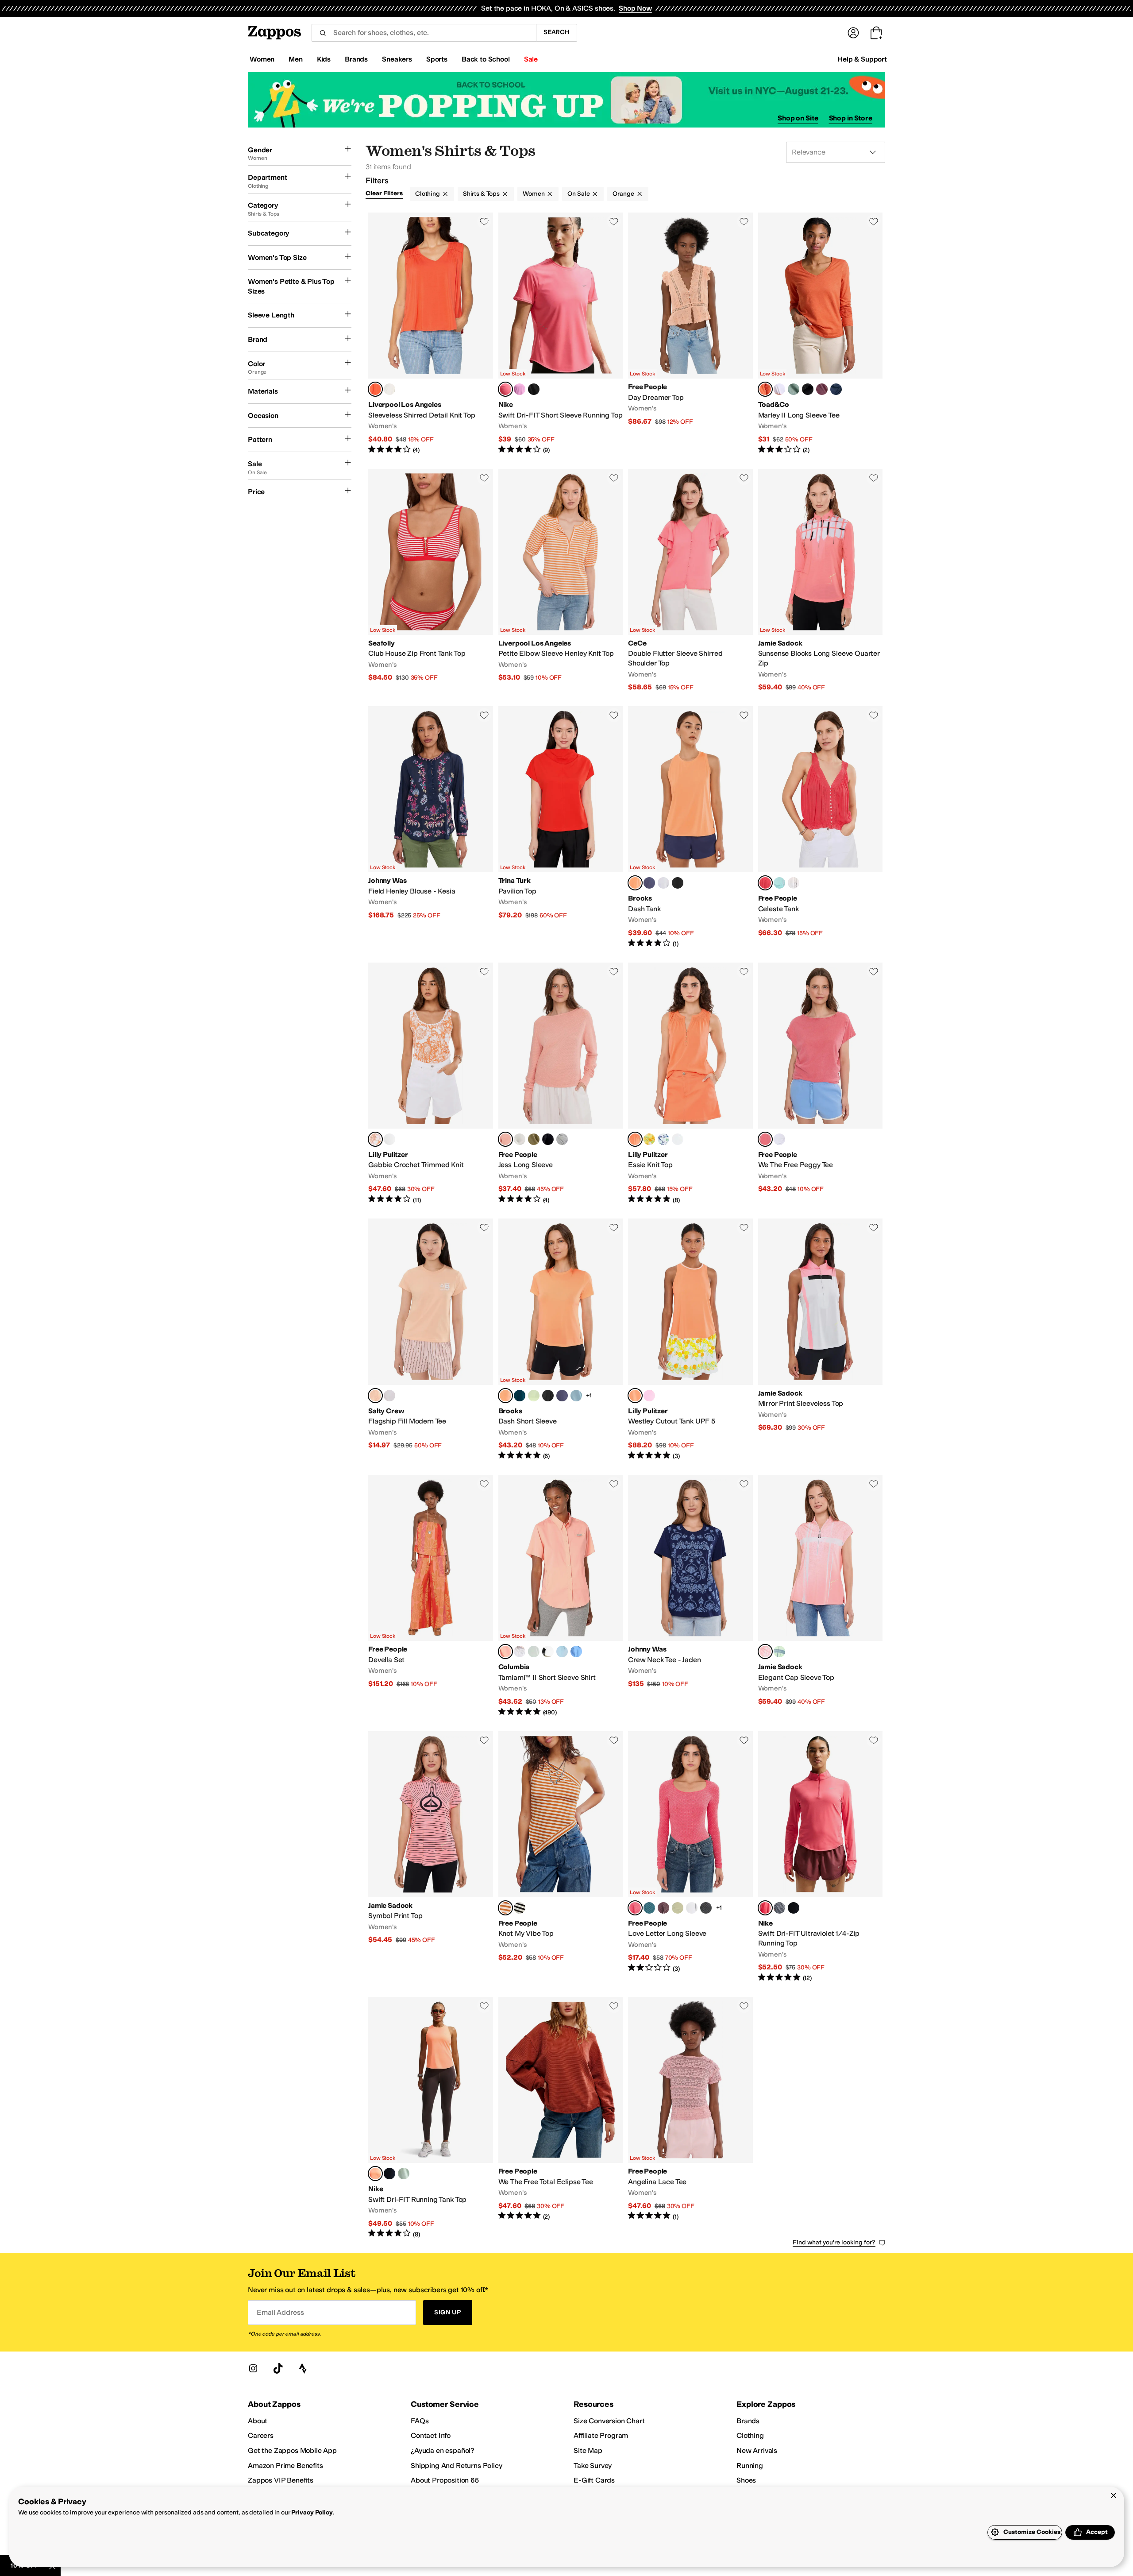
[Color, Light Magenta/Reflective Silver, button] (520, 389)
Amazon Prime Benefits (285, 2466)
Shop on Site (798, 118)
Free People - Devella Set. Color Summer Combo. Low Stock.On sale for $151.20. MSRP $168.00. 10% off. (431, 1596)
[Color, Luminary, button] (534, 1396)
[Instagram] (253, 2368)
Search (557, 32)
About (258, 2421)
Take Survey (593, 2466)
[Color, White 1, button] (520, 1652)
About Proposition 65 (445, 2480)
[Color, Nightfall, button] (649, 883)
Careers (261, 2435)
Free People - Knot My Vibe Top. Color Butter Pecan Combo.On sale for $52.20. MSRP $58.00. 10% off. (561, 1857)
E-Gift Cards (594, 2480)
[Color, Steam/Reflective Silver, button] (404, 2174)
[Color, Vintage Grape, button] (663, 1908)
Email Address (280, 2312)
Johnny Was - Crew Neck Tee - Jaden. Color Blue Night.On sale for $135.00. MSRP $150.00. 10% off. (690, 1596)
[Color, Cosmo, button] (520, 1396)
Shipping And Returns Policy (457, 2466)
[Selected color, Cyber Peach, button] (635, 883)
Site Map (588, 2450)
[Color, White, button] (663, 883)
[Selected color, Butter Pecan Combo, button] (505, 1908)
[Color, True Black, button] (808, 389)
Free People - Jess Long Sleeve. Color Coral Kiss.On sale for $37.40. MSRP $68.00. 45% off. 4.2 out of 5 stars (561, 1084)
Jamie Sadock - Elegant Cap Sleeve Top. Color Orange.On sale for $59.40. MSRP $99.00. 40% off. (821, 1596)
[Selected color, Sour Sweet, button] (765, 883)
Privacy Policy (312, 2512)
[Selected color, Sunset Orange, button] (635, 1139)
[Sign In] (853, 33)
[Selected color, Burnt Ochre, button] (765, 389)
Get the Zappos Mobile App (292, 2450)
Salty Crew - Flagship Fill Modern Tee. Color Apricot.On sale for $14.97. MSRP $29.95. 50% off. (431, 1340)
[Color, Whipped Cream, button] (389, 389)
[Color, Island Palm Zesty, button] (649, 1139)
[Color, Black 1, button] (548, 1652)
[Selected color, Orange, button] (765, 1652)
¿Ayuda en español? (443, 2450)
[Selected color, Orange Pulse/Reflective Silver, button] (375, 2174)
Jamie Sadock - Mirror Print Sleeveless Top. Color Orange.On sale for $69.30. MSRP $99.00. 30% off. (821, 1340)
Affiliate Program (601, 2435)
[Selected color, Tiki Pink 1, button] (505, 1652)
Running (750, 2466)
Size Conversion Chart (609, 2421)
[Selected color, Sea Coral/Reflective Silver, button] (505, 389)
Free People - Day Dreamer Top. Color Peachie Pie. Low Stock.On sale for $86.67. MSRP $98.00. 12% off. (690, 334)
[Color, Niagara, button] (534, 1652)
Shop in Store (851, 118)
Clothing (428, 194)
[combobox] (424, 33)
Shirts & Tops (481, 194)
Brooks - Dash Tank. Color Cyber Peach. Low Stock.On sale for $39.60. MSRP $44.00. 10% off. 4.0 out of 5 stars (690, 827)
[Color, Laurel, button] (794, 389)
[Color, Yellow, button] (779, 1652)
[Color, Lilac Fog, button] (389, 1396)
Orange (623, 194)
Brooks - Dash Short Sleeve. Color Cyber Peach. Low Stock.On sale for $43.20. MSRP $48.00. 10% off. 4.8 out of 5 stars (561, 1340)
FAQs (420, 2421)
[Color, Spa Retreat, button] (779, 883)
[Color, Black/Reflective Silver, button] (534, 389)
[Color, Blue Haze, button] (576, 1396)
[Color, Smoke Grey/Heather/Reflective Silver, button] (779, 1908)
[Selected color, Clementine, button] (375, 389)
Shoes (746, 2480)
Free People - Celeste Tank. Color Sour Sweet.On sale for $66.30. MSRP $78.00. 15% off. (821, 827)
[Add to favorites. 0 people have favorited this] (484, 221)
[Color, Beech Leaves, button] (534, 1139)
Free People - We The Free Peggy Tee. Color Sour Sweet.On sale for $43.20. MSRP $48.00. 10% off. (821, 1084)
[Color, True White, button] (779, 389)
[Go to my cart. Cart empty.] (876, 33)
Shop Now (635, 8)
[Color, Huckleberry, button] (822, 389)
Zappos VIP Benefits (281, 2480)
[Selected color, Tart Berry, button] (635, 1908)
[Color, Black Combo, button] (520, 1908)
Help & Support (862, 59)
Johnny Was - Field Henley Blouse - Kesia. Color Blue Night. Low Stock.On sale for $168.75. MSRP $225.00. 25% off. (431, 827)
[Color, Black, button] (678, 883)
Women (534, 194)
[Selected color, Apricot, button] (375, 1396)
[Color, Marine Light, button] (562, 1652)
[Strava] (303, 2368)
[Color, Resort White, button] (389, 1139)
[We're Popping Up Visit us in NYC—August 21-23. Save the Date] (566, 100)
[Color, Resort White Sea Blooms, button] (663, 1139)
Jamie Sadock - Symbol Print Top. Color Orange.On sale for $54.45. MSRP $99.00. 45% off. (431, 1857)
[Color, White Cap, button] (576, 1652)
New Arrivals (757, 2450)
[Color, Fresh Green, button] (678, 1908)
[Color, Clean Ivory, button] (794, 883)
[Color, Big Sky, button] (836, 389)
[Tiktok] (278, 2368)
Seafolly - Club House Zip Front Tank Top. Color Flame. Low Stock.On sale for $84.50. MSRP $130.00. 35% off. (431, 580)
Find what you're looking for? (834, 2242)
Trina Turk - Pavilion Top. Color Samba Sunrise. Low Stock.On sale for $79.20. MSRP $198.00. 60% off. (561, 827)
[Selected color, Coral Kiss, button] (505, 1139)
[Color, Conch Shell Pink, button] (649, 1396)
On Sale (578, 194)
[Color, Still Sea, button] (649, 1908)
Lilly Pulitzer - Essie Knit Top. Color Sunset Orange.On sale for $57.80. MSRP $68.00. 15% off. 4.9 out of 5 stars (690, 1084)
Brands (748, 2421)
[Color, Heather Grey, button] (562, 1139)
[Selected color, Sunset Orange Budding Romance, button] (375, 1139)
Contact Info (431, 2435)
